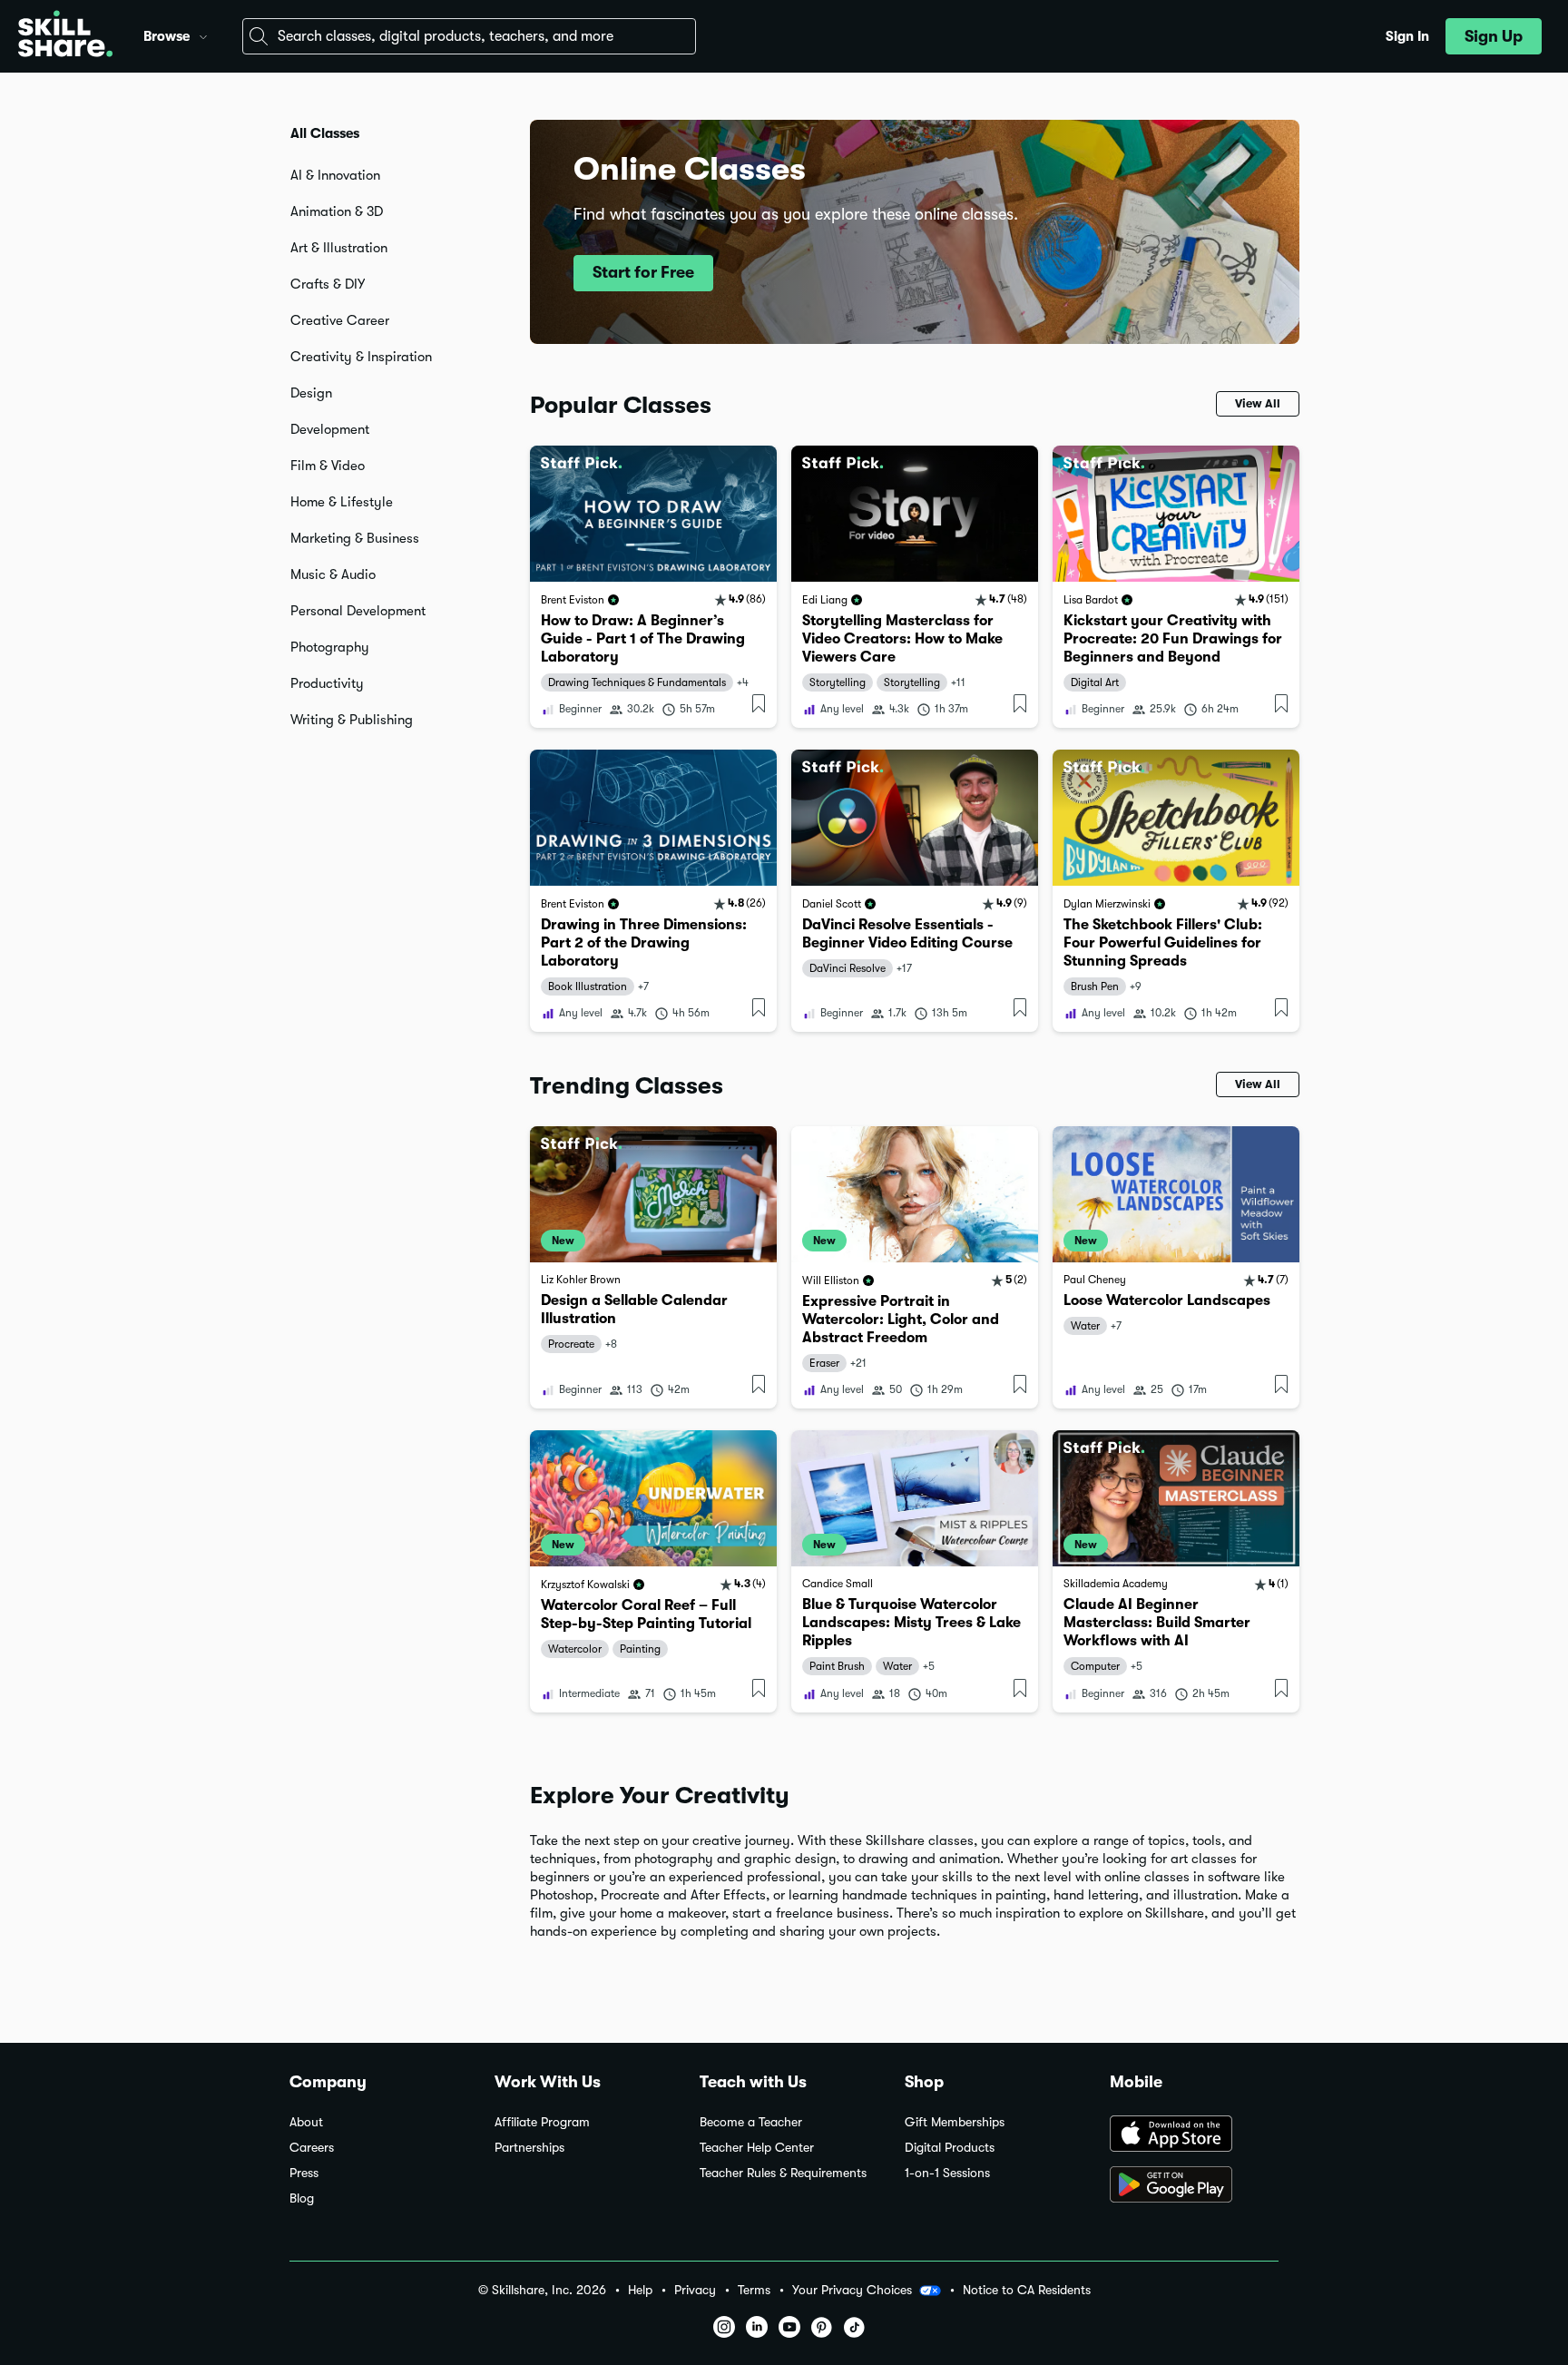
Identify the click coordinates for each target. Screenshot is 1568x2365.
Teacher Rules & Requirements (783, 2173)
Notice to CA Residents (1027, 2290)
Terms (754, 2290)
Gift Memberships (955, 2122)
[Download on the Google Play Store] (1194, 2186)
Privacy (695, 2290)
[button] (203, 34)
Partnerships (529, 2148)
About (306, 2122)
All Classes (325, 133)
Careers (312, 2148)
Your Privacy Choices (852, 2290)
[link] (653, 587)
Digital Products (950, 2148)
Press (304, 2173)
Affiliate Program (542, 2122)
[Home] (65, 36)
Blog (302, 2198)
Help (640, 2290)
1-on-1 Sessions (947, 2173)
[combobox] (469, 36)
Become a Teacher (751, 2122)
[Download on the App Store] (1194, 2135)
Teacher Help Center (757, 2148)
